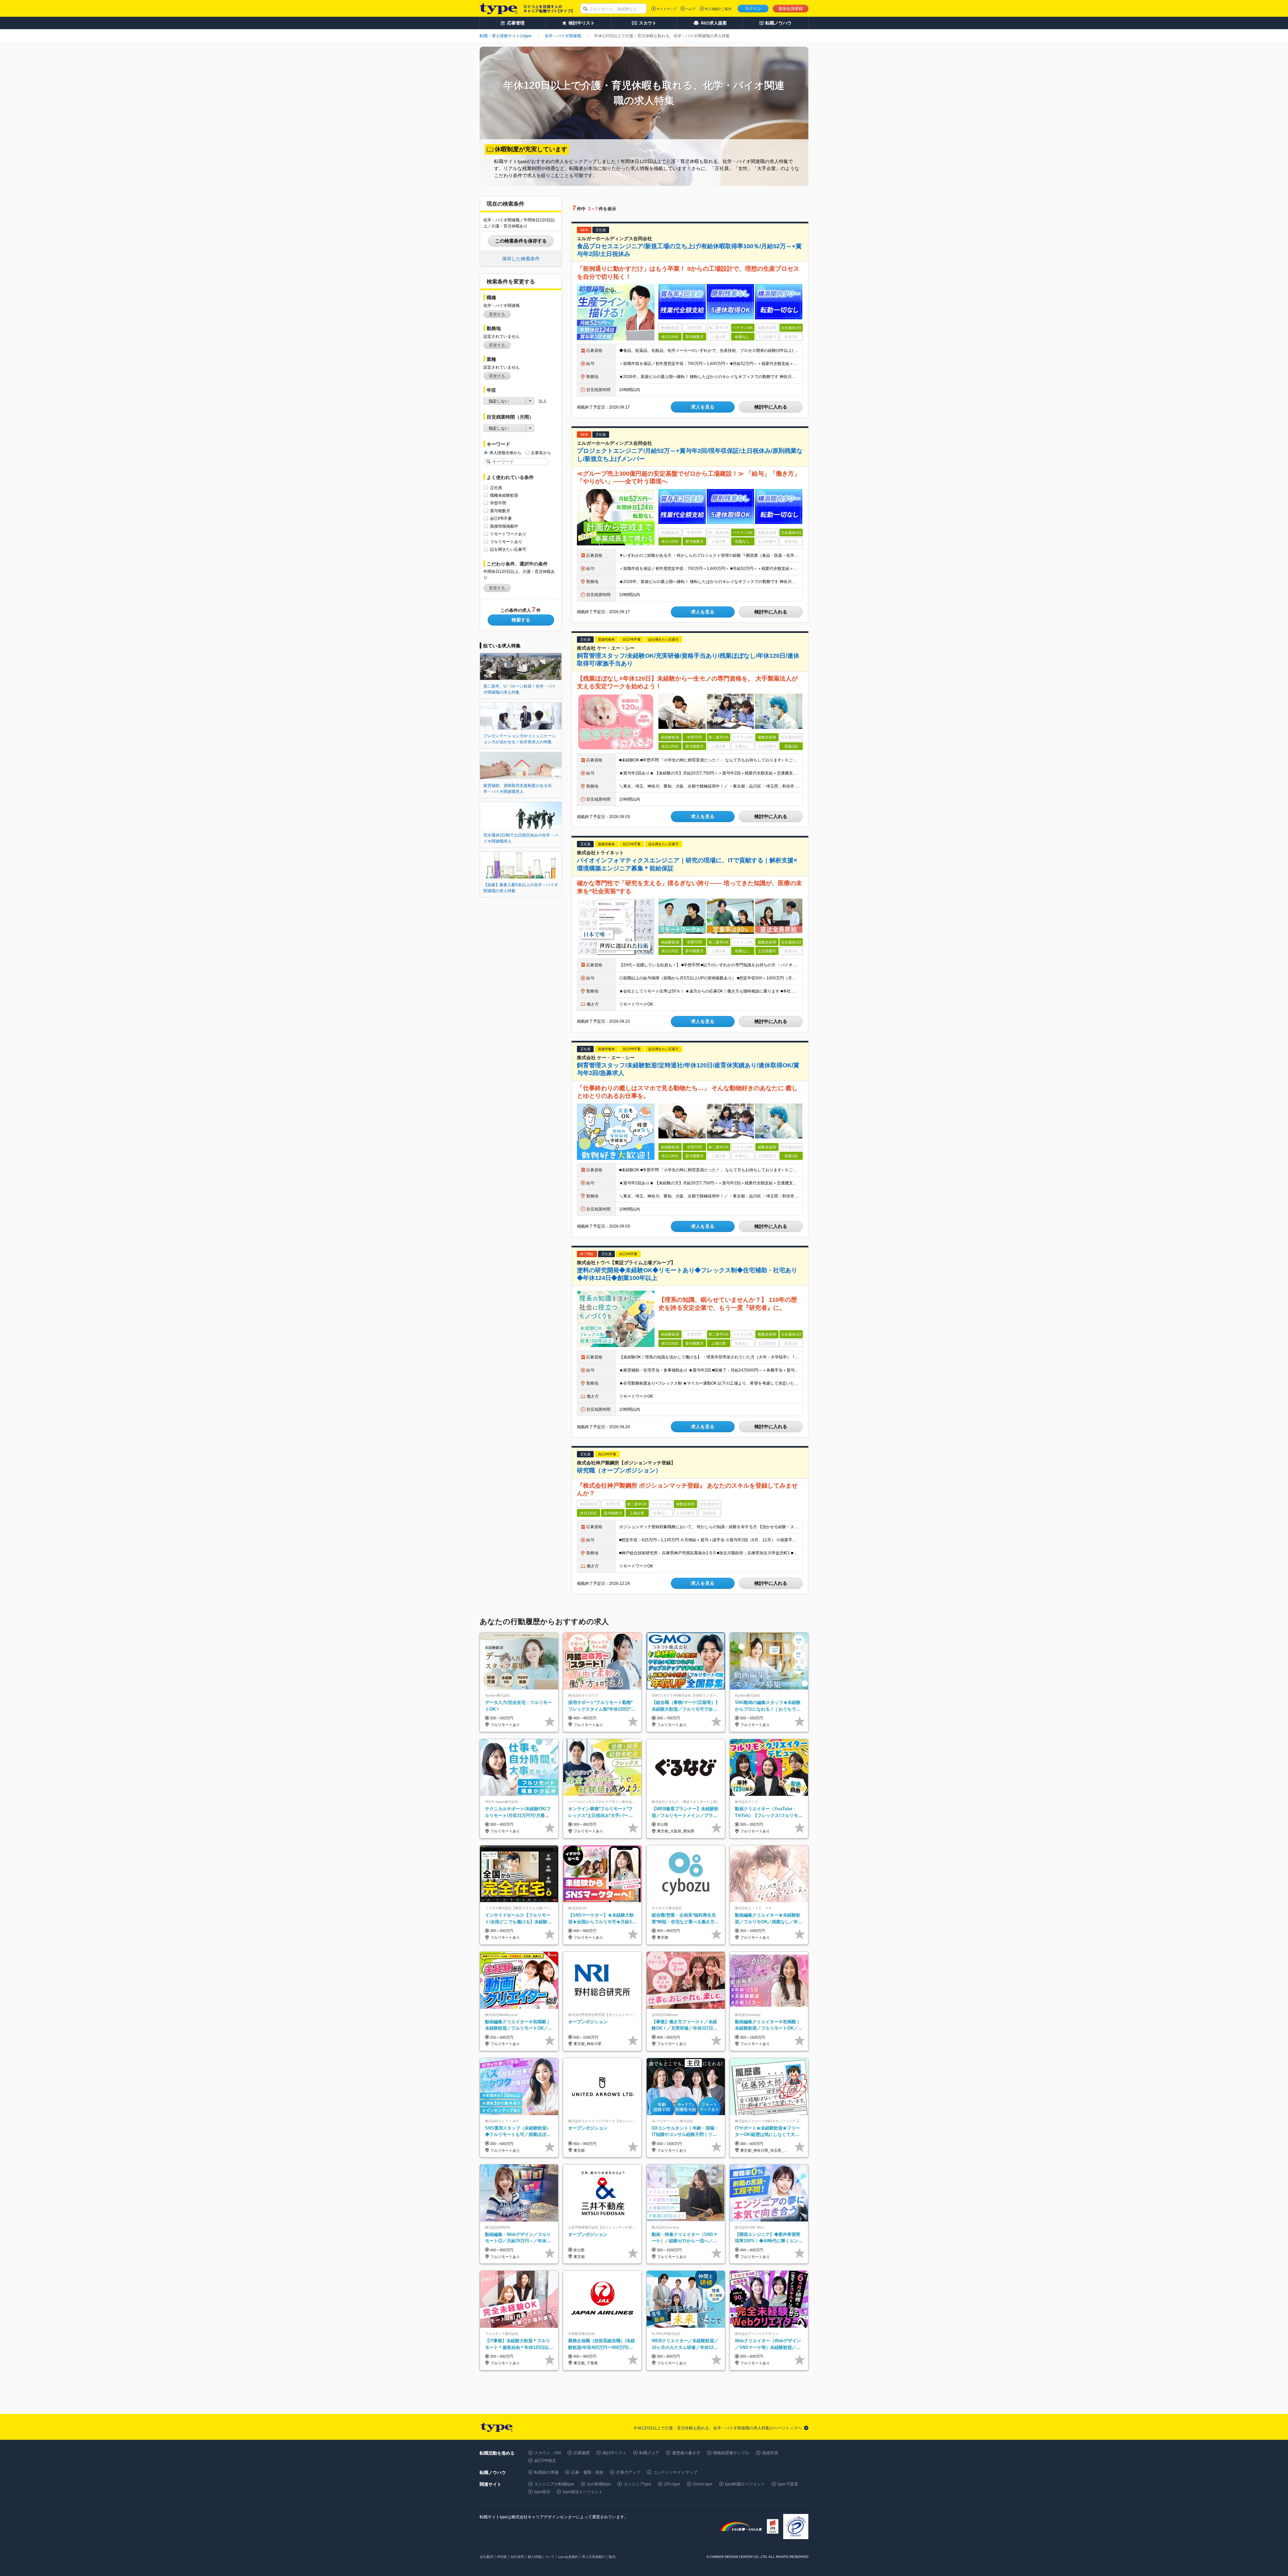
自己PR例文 (545, 2461)
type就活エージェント (583, 2492)
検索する (521, 620)
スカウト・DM (548, 2453)
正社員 (496, 488)
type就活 (542, 2492)
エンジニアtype (637, 2484)
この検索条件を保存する (521, 241)
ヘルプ (691, 9)
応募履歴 (582, 2453)
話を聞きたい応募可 (508, 549)
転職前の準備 (546, 2472)
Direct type (703, 2484)
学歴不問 (498, 503)
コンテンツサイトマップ (675, 2472)
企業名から (541, 453)
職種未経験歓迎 (504, 495)
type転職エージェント (745, 2484)
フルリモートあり (506, 542)
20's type (672, 2484)
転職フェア (649, 2453)
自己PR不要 (501, 519)
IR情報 (502, 2557)
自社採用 (517, 2557)
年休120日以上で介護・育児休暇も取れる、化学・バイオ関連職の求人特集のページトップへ (718, 2428)
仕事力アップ (628, 2472)
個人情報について (541, 2557)
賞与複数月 (500, 511)
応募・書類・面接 (587, 2472)
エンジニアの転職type (554, 2484)
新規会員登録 (791, 9)
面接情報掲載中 (504, 526)
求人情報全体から (505, 453)
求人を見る (703, 407)
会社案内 (486, 2557)
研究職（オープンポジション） (619, 1470)
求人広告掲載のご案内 (599, 2557)
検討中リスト (614, 2453)
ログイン (753, 9)
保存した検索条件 (521, 259)
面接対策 (770, 2453)
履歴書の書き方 (686, 2453)
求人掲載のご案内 (718, 9)
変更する (497, 314)
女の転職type (599, 2484)
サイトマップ (666, 9)
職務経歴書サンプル (731, 2453)
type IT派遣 (788, 2484)
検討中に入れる (771, 407)
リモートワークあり (508, 534)
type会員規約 (568, 2557)
